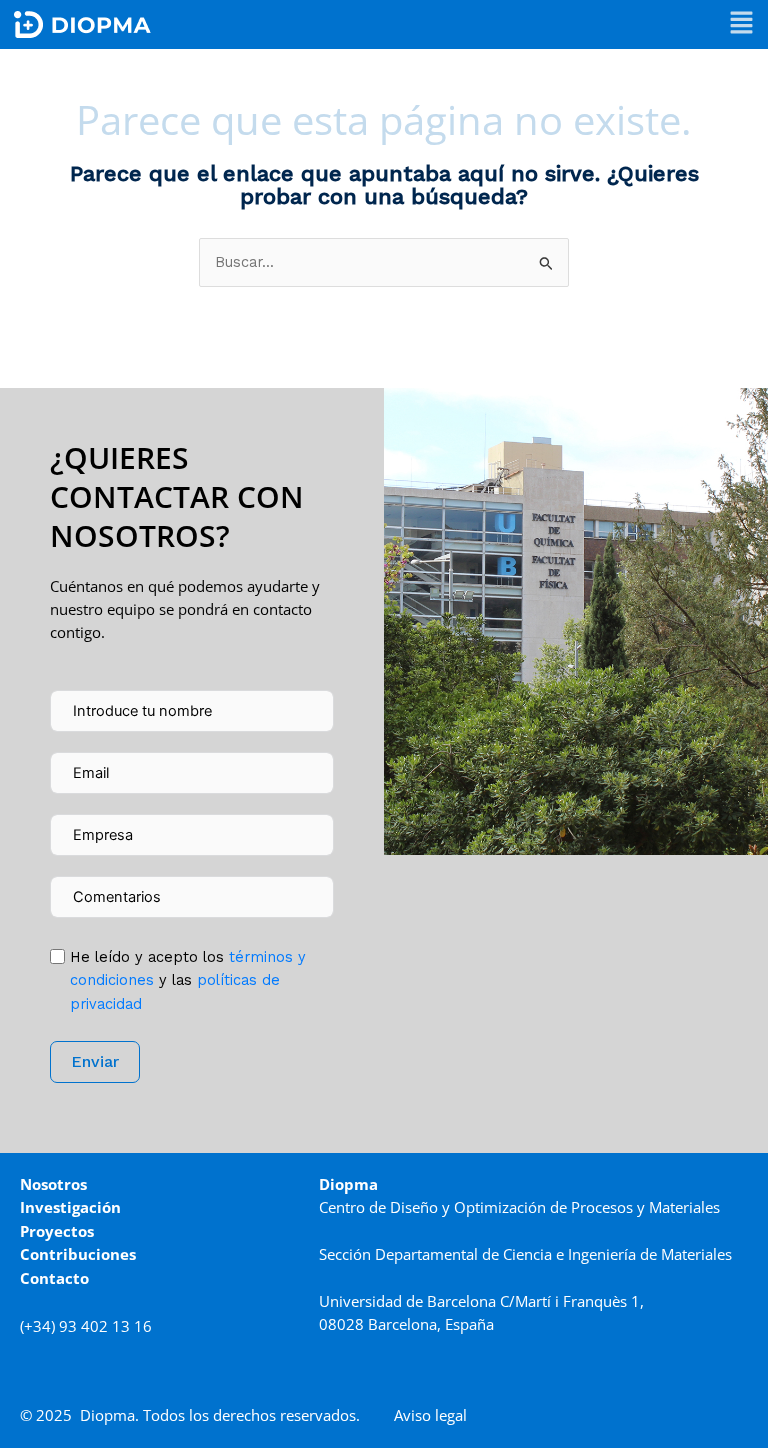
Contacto (54, 1278)
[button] (741, 24)
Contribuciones (78, 1254)
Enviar (95, 1061)
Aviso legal (430, 1415)
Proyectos (57, 1231)
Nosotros (53, 1184)
